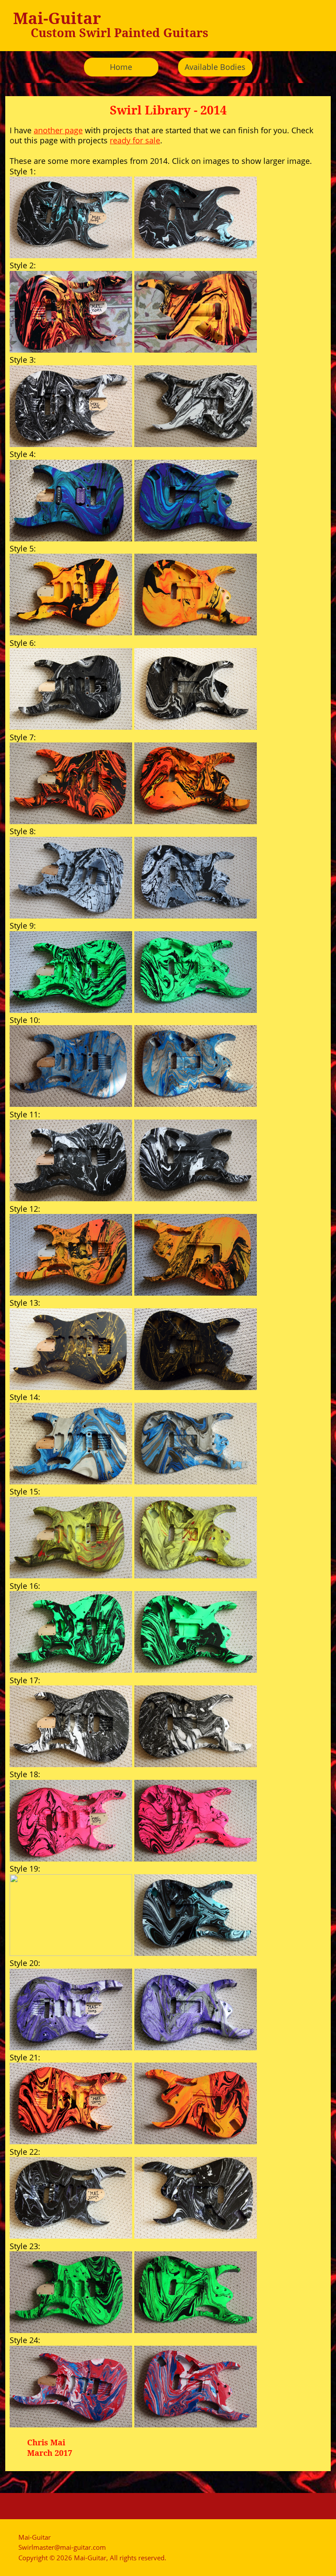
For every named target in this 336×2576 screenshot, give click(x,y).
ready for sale (135, 140)
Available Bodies (215, 67)
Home (121, 67)
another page (58, 130)
